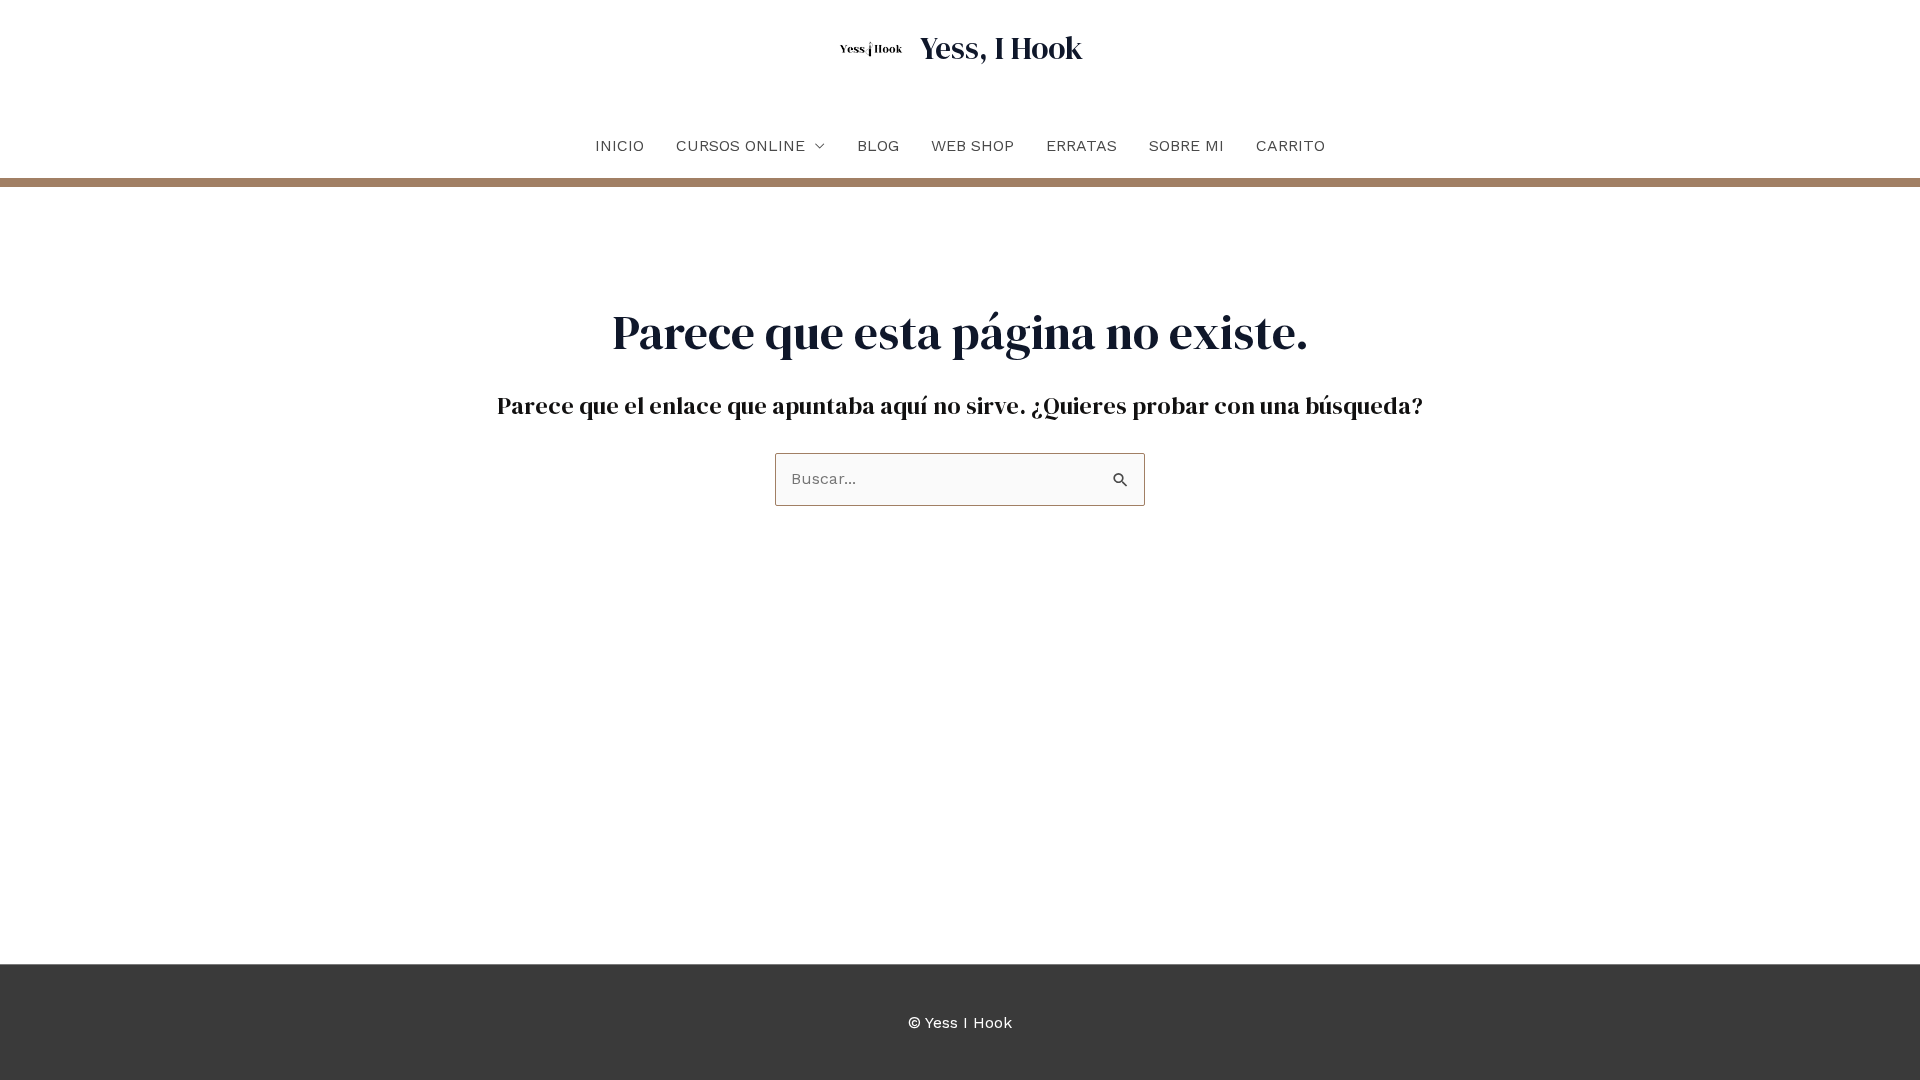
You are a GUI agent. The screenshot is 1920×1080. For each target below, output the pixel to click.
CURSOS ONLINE (740, 145)
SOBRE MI (1186, 145)
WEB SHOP (972, 145)
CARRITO (1290, 145)
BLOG (878, 145)
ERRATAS (1081, 145)
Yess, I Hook (1001, 48)
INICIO (619, 145)
